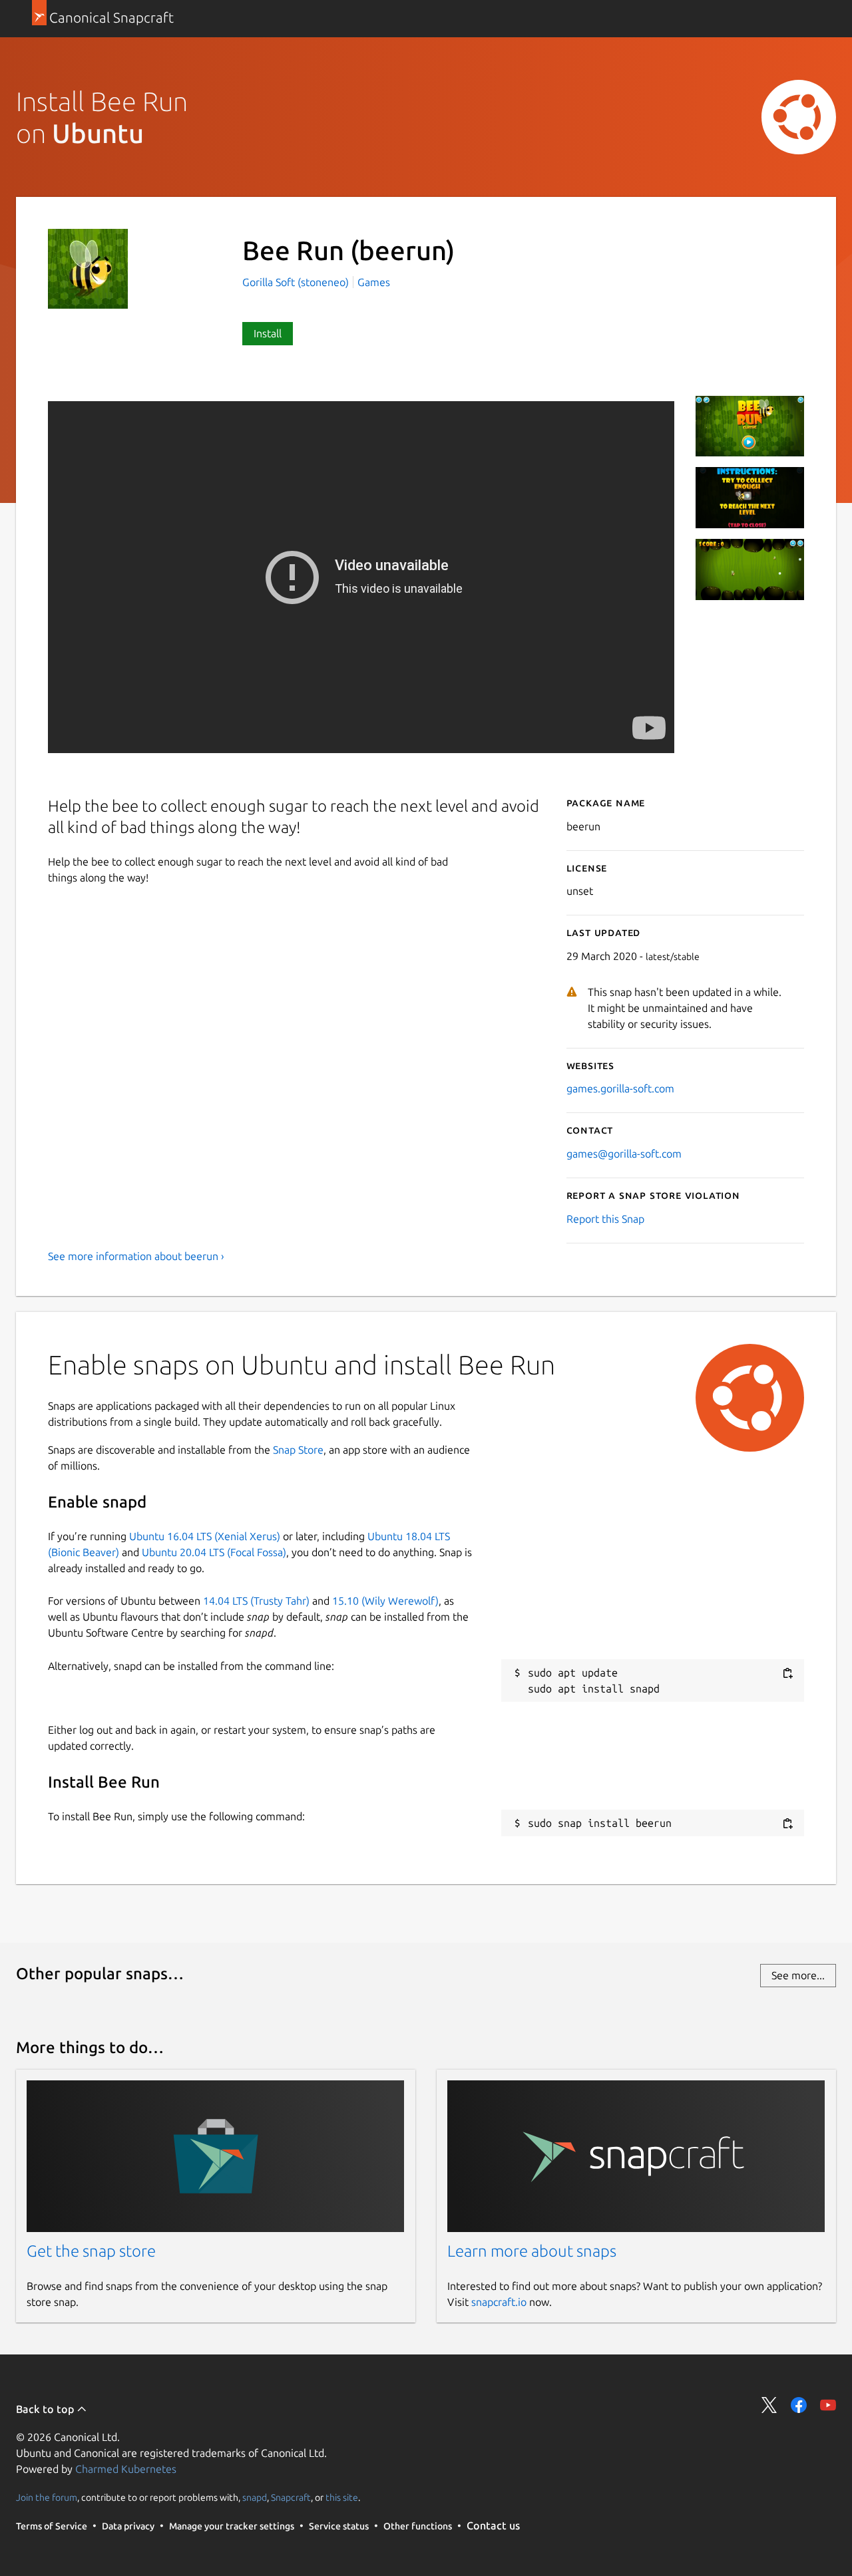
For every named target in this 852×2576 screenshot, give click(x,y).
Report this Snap (605, 1219)
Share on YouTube (828, 2405)
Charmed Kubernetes (126, 2469)
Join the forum (47, 2497)
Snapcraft (291, 2497)
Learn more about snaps (532, 2251)
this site (342, 2497)
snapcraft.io (499, 2302)
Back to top (46, 2409)
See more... (798, 1975)
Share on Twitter (769, 2405)
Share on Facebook (799, 2405)
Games (374, 282)
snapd (255, 2497)
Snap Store (298, 1450)
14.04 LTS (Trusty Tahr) (256, 1601)
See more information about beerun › (136, 1256)
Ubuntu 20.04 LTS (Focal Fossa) (214, 1552)
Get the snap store (91, 2251)
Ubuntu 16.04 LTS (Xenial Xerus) (205, 1536)
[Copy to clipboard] (787, 1674)
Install (268, 333)
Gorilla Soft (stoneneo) (297, 282)
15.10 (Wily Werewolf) (385, 1601)
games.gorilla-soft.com (620, 1088)
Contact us (493, 2525)
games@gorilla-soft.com (624, 1154)
